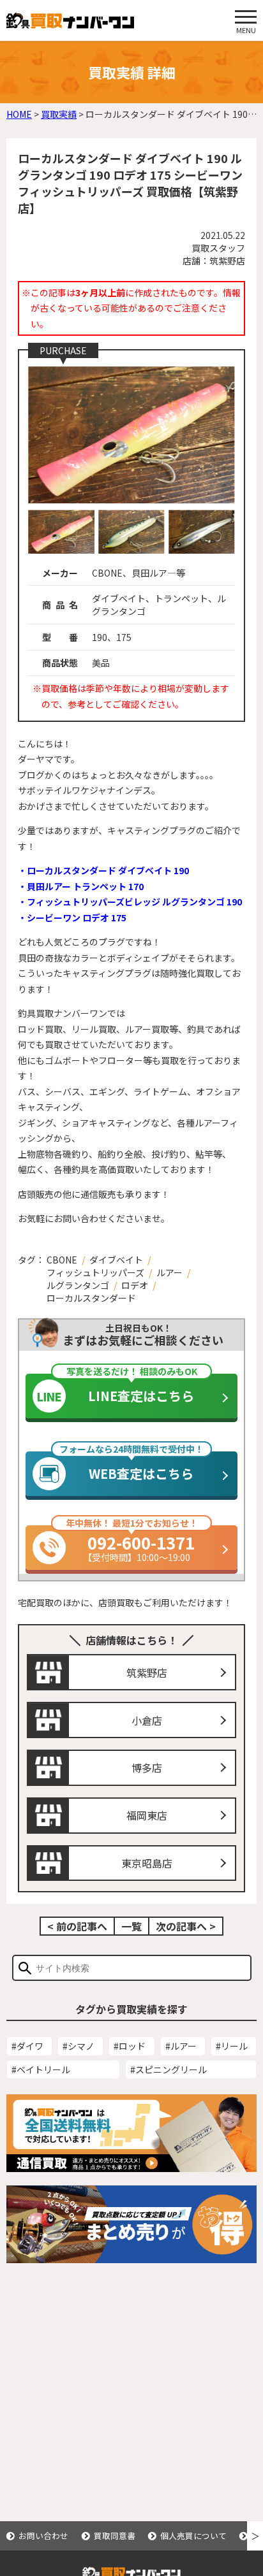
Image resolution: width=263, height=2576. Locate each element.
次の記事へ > (186, 1926)
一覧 (131, 1926)
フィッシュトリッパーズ (95, 1272)
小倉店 (147, 1720)
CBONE (62, 1260)
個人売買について (193, 2536)
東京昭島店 (147, 1863)
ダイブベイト (116, 1260)
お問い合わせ (43, 2536)
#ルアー (181, 2046)
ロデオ (135, 1285)
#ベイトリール (41, 2069)
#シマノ (79, 2046)
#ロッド (130, 2046)
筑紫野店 (147, 1673)
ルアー (169, 1272)
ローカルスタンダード (91, 1298)
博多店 (147, 1767)
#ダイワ (27, 2046)
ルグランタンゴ (78, 1285)
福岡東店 (147, 1815)
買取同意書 (114, 2536)
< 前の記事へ (77, 1926)
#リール (232, 2046)
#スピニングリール (169, 2069)
